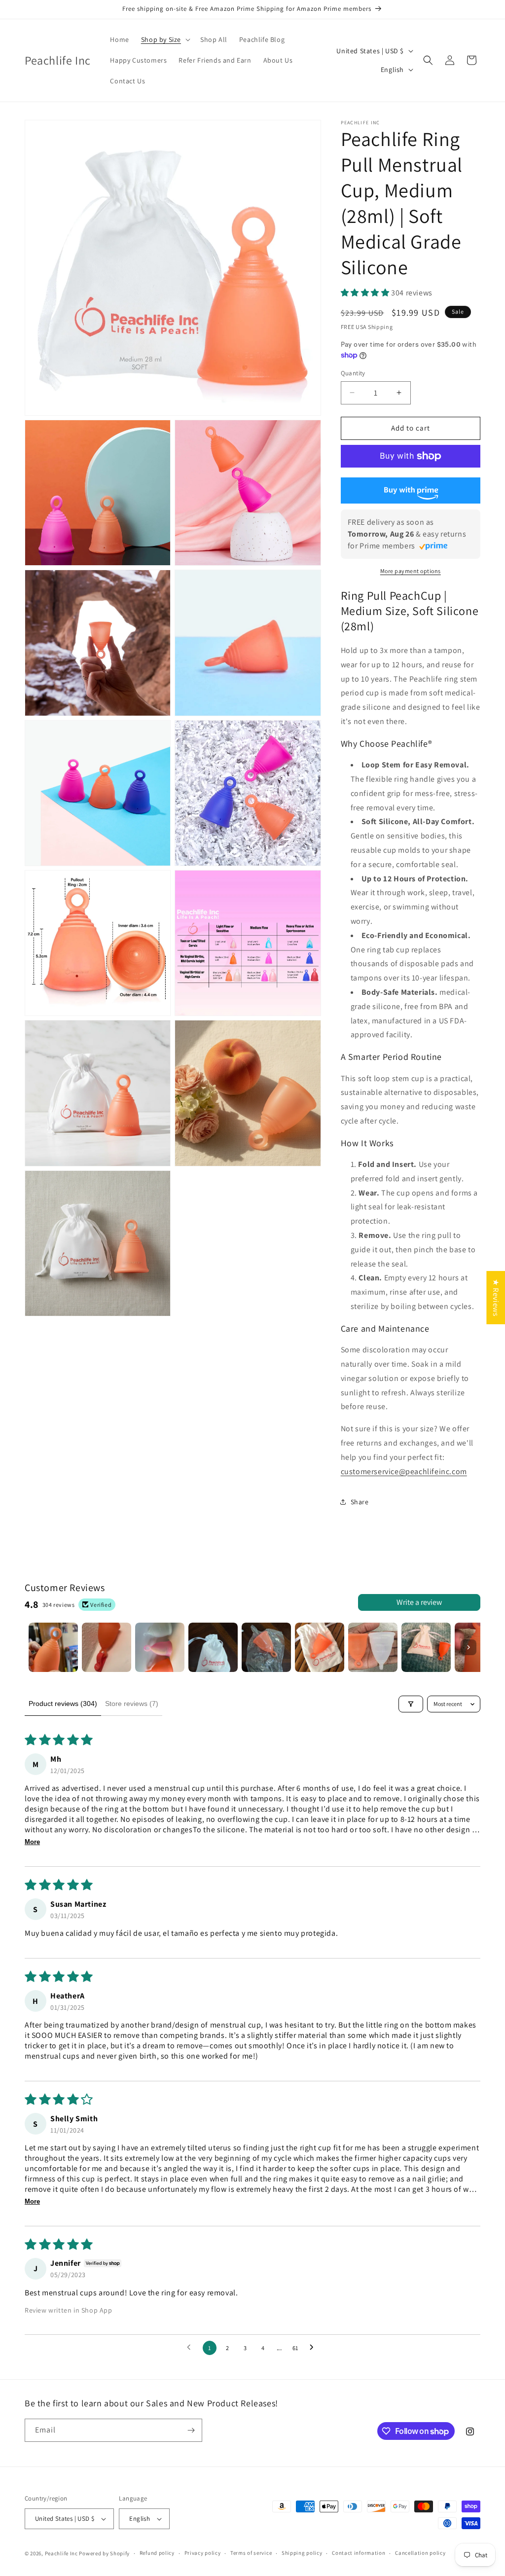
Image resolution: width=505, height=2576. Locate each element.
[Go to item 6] (320, 1647)
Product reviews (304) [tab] (63, 1704)
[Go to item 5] (266, 1647)
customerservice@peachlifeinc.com (404, 1471)
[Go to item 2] (107, 1647)
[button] (165, 39)
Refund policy (157, 2553)
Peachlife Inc (61, 2553)
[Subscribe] (191, 2430)
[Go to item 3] (160, 1647)
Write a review (419, 1602)
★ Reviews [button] (496, 1297)
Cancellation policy (420, 2553)
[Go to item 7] (373, 1647)
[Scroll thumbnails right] (469, 1647)
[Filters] (411, 1704)
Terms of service (251, 2553)
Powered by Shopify (104, 2553)
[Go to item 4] (213, 1647)
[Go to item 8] (426, 1647)
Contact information (359, 2553)
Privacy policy (203, 2553)
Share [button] (360, 1502)
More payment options (411, 571)
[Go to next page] (314, 2348)
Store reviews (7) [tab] (132, 1704)
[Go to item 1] (53, 1647)
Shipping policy (302, 2553)
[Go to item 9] (479, 1647)
